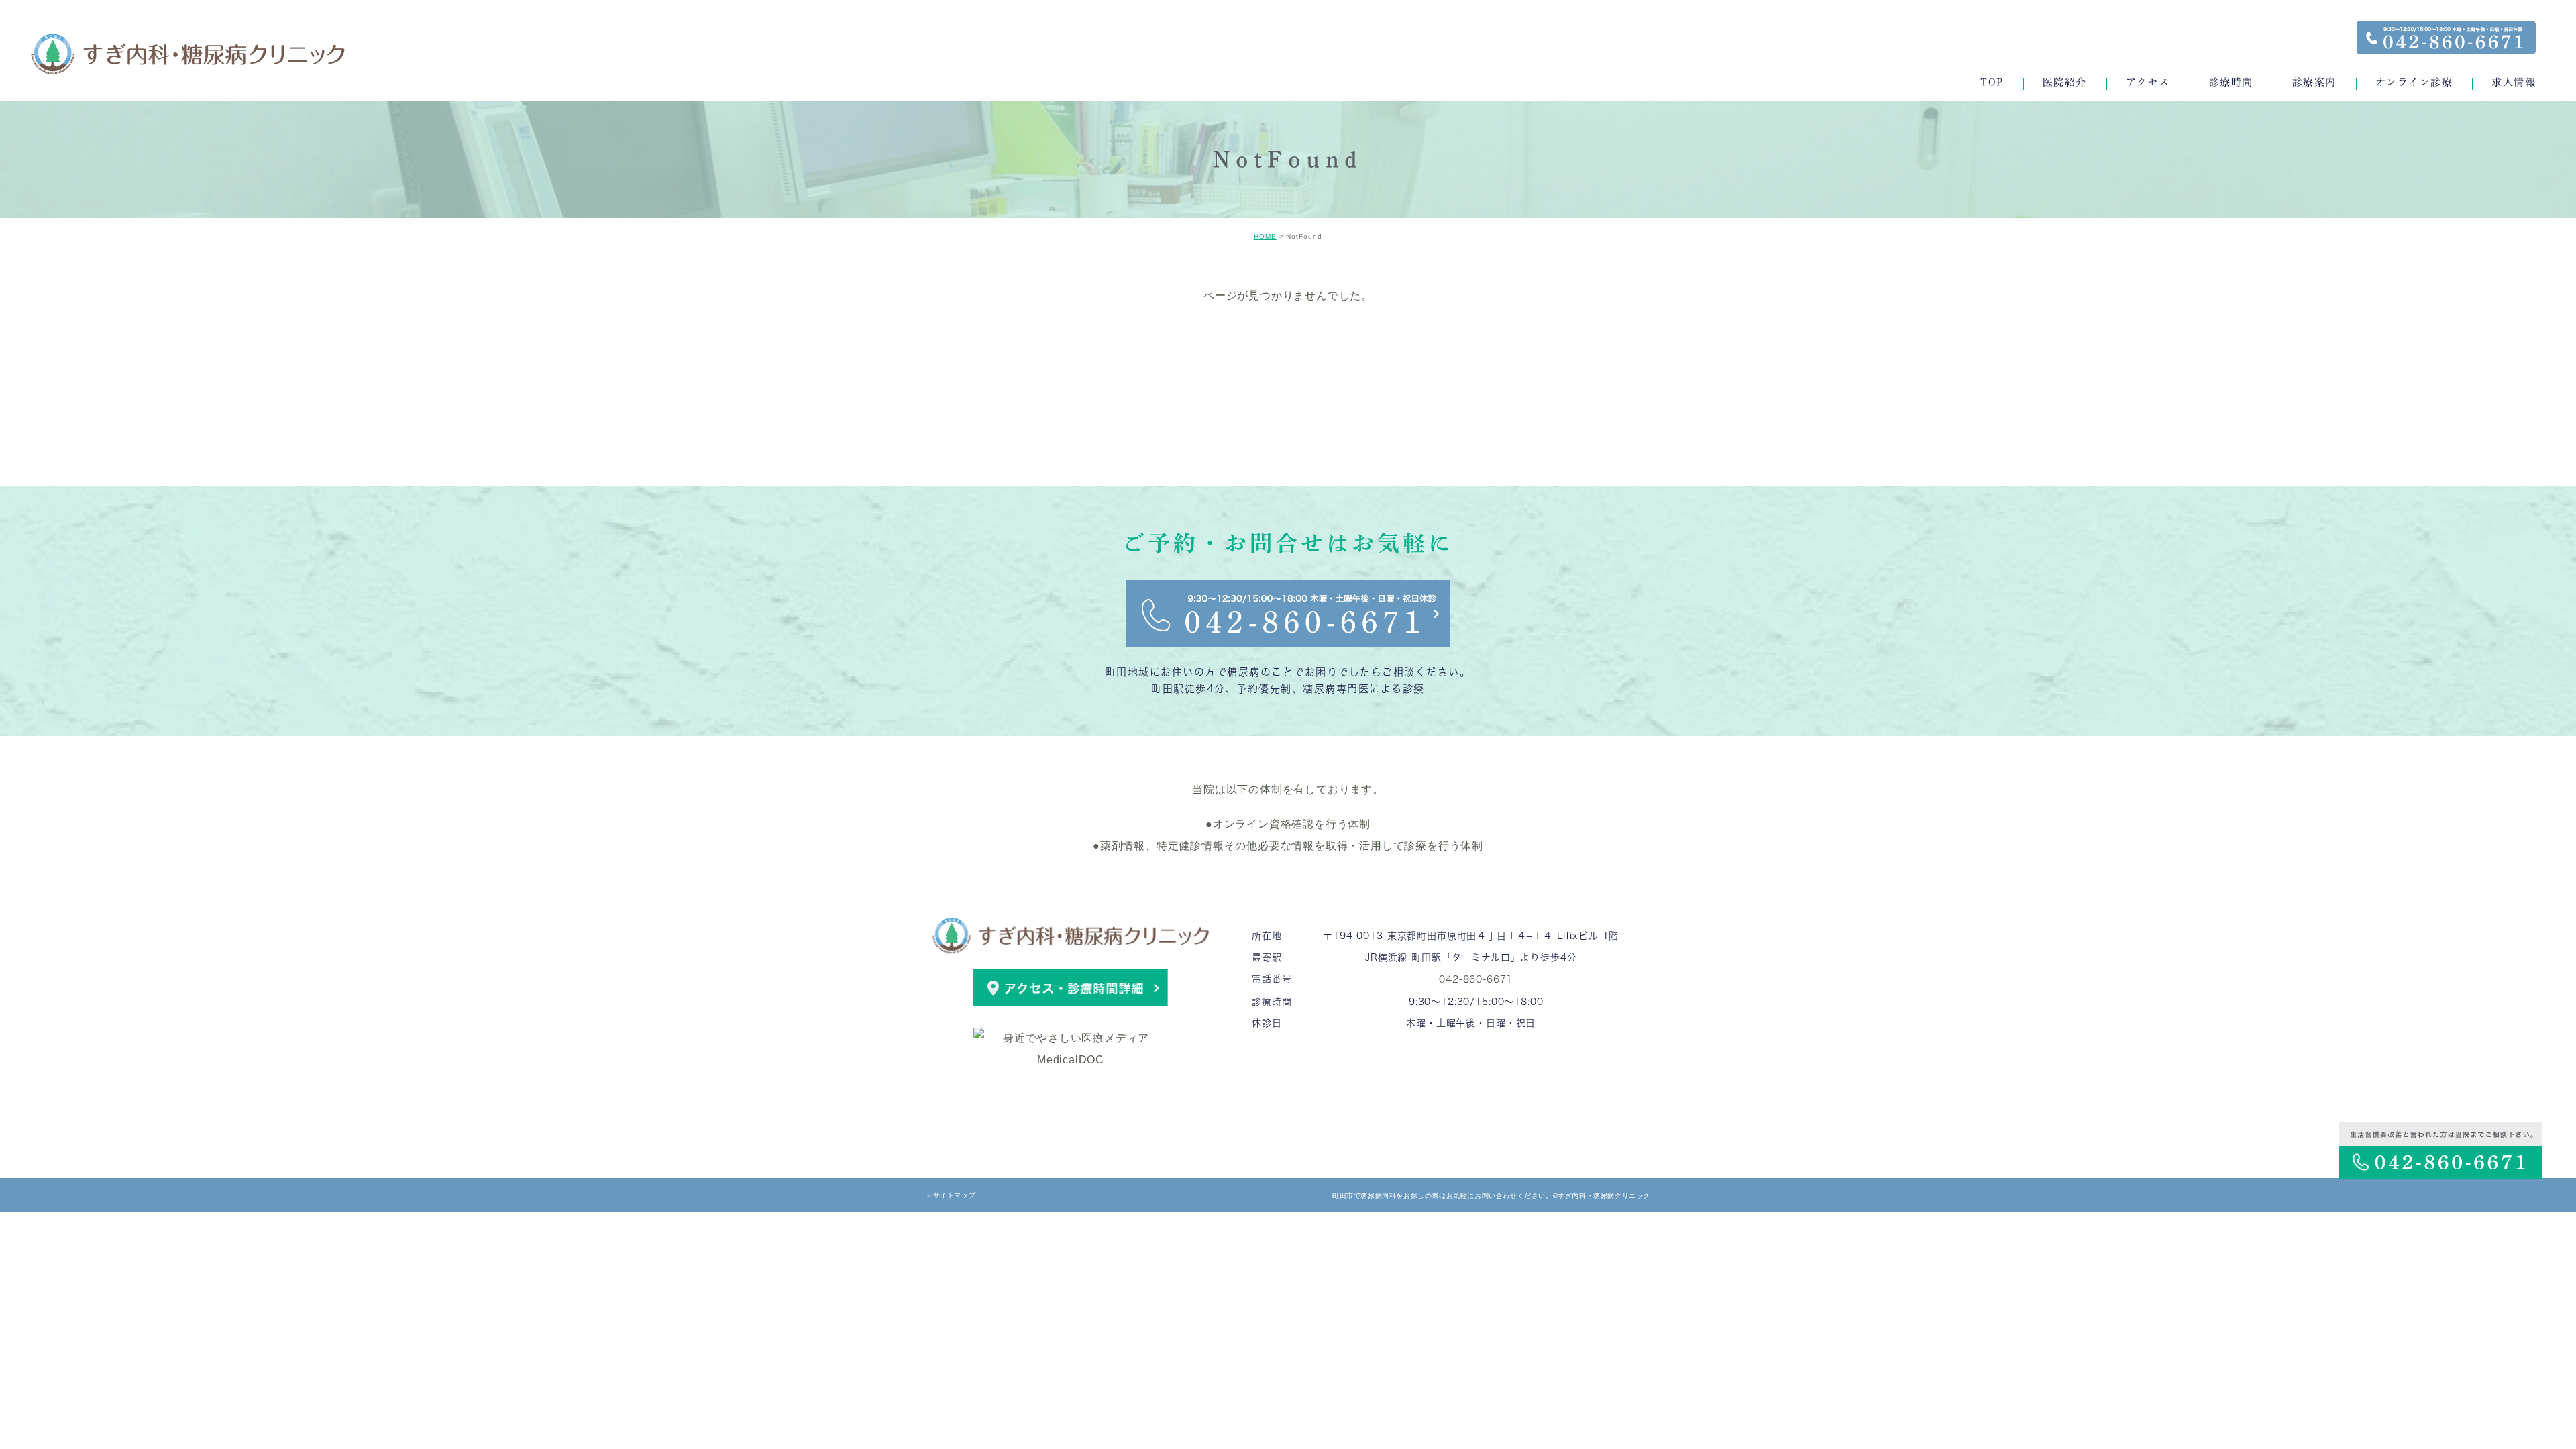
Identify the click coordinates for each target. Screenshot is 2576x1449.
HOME (1265, 236)
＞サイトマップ (951, 1195)
